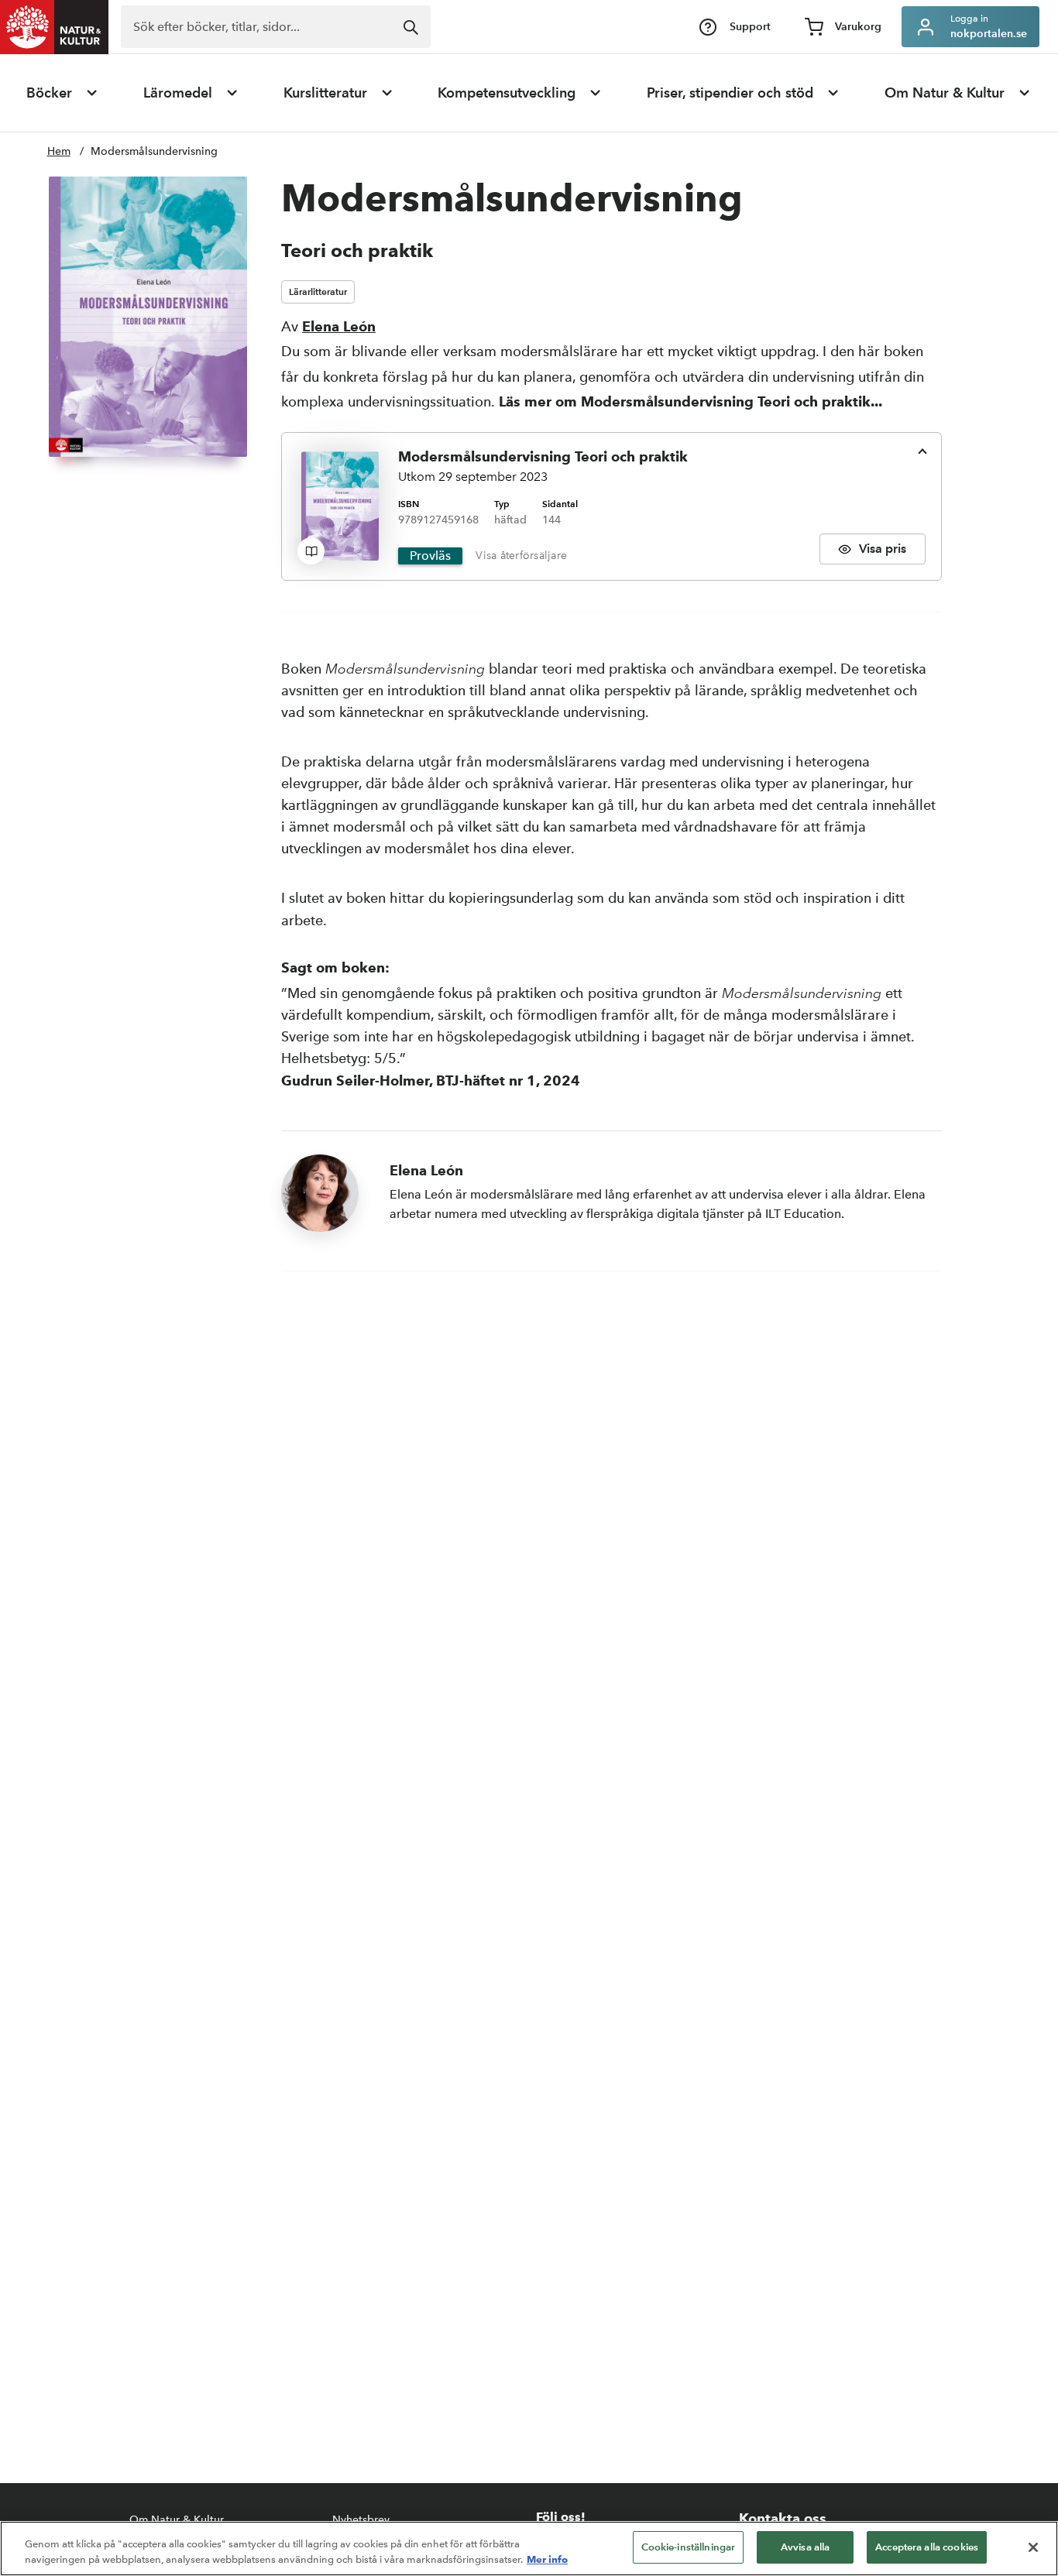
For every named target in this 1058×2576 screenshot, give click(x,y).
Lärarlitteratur (318, 292)
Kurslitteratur (325, 93)
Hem (59, 151)
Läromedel (178, 93)
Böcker (49, 93)
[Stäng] (1033, 2547)
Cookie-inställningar (689, 2547)
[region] (529, 2549)
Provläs (430, 556)
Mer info (547, 2559)
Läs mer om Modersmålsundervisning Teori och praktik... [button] (690, 401)
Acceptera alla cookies (927, 2547)
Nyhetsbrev (361, 2520)
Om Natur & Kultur (945, 93)
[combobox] (276, 27)
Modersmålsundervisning (154, 151)
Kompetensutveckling (507, 93)
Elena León (339, 326)
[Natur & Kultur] (54, 27)
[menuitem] (63, 93)
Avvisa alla (805, 2547)
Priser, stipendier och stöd (730, 93)
